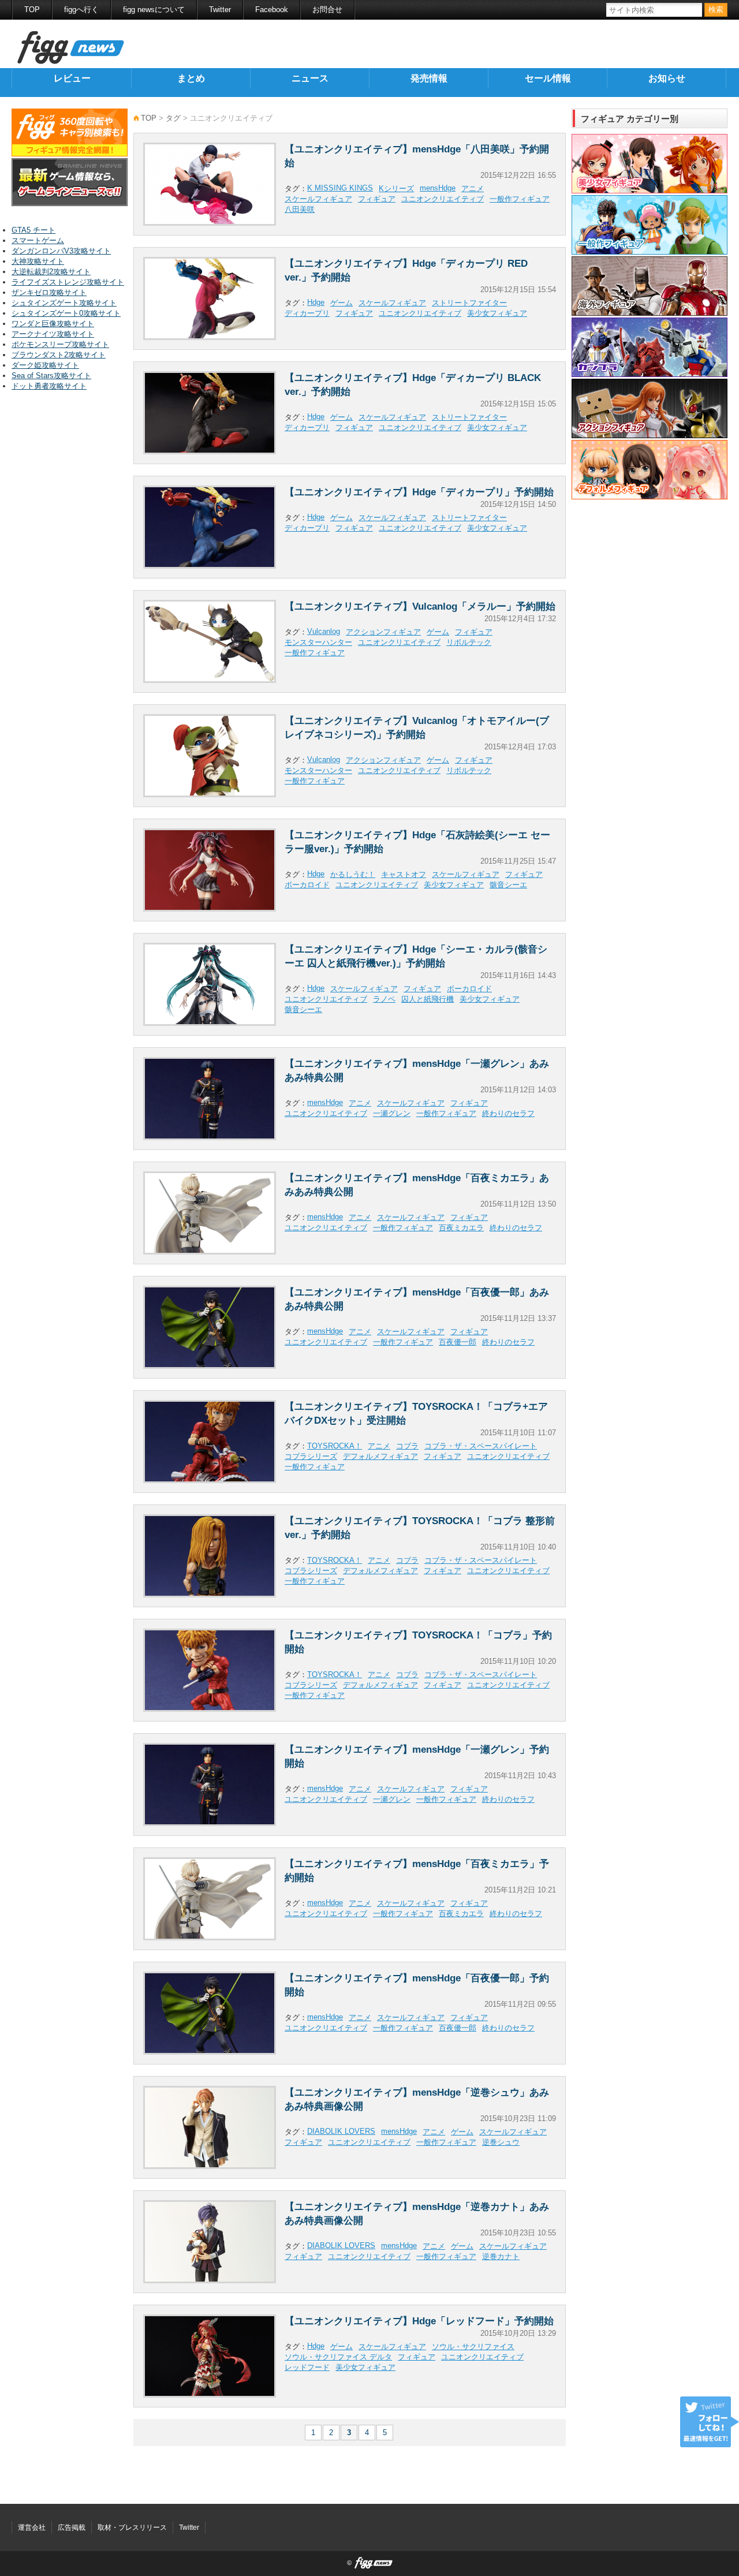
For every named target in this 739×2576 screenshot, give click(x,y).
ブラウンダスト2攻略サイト (59, 355)
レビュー (72, 78)
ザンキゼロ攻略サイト (49, 292)
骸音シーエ (508, 885)
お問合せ (327, 10)
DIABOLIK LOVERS (341, 2131)
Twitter (220, 10)
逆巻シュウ (501, 2142)
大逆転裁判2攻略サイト (51, 272)
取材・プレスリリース (132, 2528)
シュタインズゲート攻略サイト (64, 303)
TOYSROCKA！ (335, 1446)
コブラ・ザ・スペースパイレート (481, 1446)
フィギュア (377, 199)
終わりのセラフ (508, 1113)
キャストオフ (404, 874)
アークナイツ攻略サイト (53, 334)
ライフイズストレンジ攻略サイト (68, 282)
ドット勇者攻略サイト (49, 386)
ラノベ (384, 999)
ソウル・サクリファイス (473, 2347)
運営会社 (32, 2528)
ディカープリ (307, 313)
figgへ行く (81, 10)
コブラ (407, 1446)
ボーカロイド (307, 885)
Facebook (272, 10)
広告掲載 (72, 2528)
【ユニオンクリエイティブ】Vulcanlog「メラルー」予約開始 (420, 606)
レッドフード (307, 2367)
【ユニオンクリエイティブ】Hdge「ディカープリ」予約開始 (419, 492)
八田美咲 (300, 209)
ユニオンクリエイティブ (443, 199)
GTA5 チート (33, 230)
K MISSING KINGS (340, 188)
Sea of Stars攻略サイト (51, 376)
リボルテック (469, 642)
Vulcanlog (324, 631)
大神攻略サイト (38, 261)
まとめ (191, 78)
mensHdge (438, 188)
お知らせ (667, 78)
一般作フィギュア (520, 199)
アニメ (473, 188)
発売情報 (429, 78)
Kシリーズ (396, 188)
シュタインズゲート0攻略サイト (66, 313)
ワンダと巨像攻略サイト (53, 324)
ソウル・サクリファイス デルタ (338, 2357)
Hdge (316, 302)
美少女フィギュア (497, 313)
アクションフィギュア (383, 632)
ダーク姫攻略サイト (45, 365)
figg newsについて (154, 10)
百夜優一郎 (458, 1342)
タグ (173, 118)
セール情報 (548, 78)
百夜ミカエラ (461, 1228)
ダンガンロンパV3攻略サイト (61, 251)
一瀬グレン (392, 1113)
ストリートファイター (469, 303)
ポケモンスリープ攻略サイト (60, 344)
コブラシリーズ (311, 1456)
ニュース (310, 78)
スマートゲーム (38, 240)
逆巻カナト (501, 2256)
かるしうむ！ (353, 874)
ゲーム (341, 303)
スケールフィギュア (318, 199)
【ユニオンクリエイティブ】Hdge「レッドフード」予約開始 (419, 2321)
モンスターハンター (318, 642)
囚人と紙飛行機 (428, 999)
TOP (32, 10)
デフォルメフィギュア (380, 1456)
